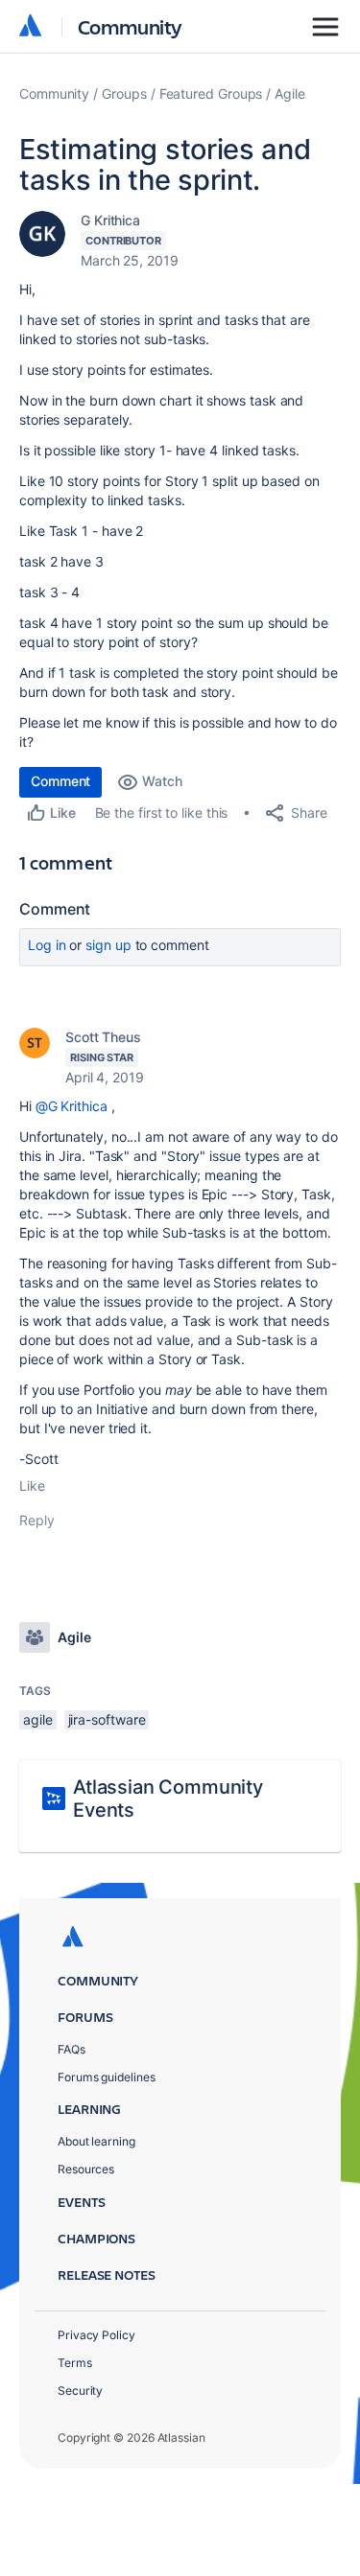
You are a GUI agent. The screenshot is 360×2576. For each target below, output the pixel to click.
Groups (124, 93)
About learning (96, 2141)
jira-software (107, 1719)
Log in (47, 945)
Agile (290, 93)
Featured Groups (211, 93)
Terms (75, 2363)
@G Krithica (72, 1106)
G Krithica (110, 220)
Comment (60, 781)
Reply (37, 1520)
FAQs (72, 2049)
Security (80, 2390)
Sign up (108, 945)
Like (32, 1485)
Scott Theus (103, 1037)
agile (38, 1719)
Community (130, 26)
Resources (86, 2169)
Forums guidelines (107, 2077)
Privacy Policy (96, 2335)
